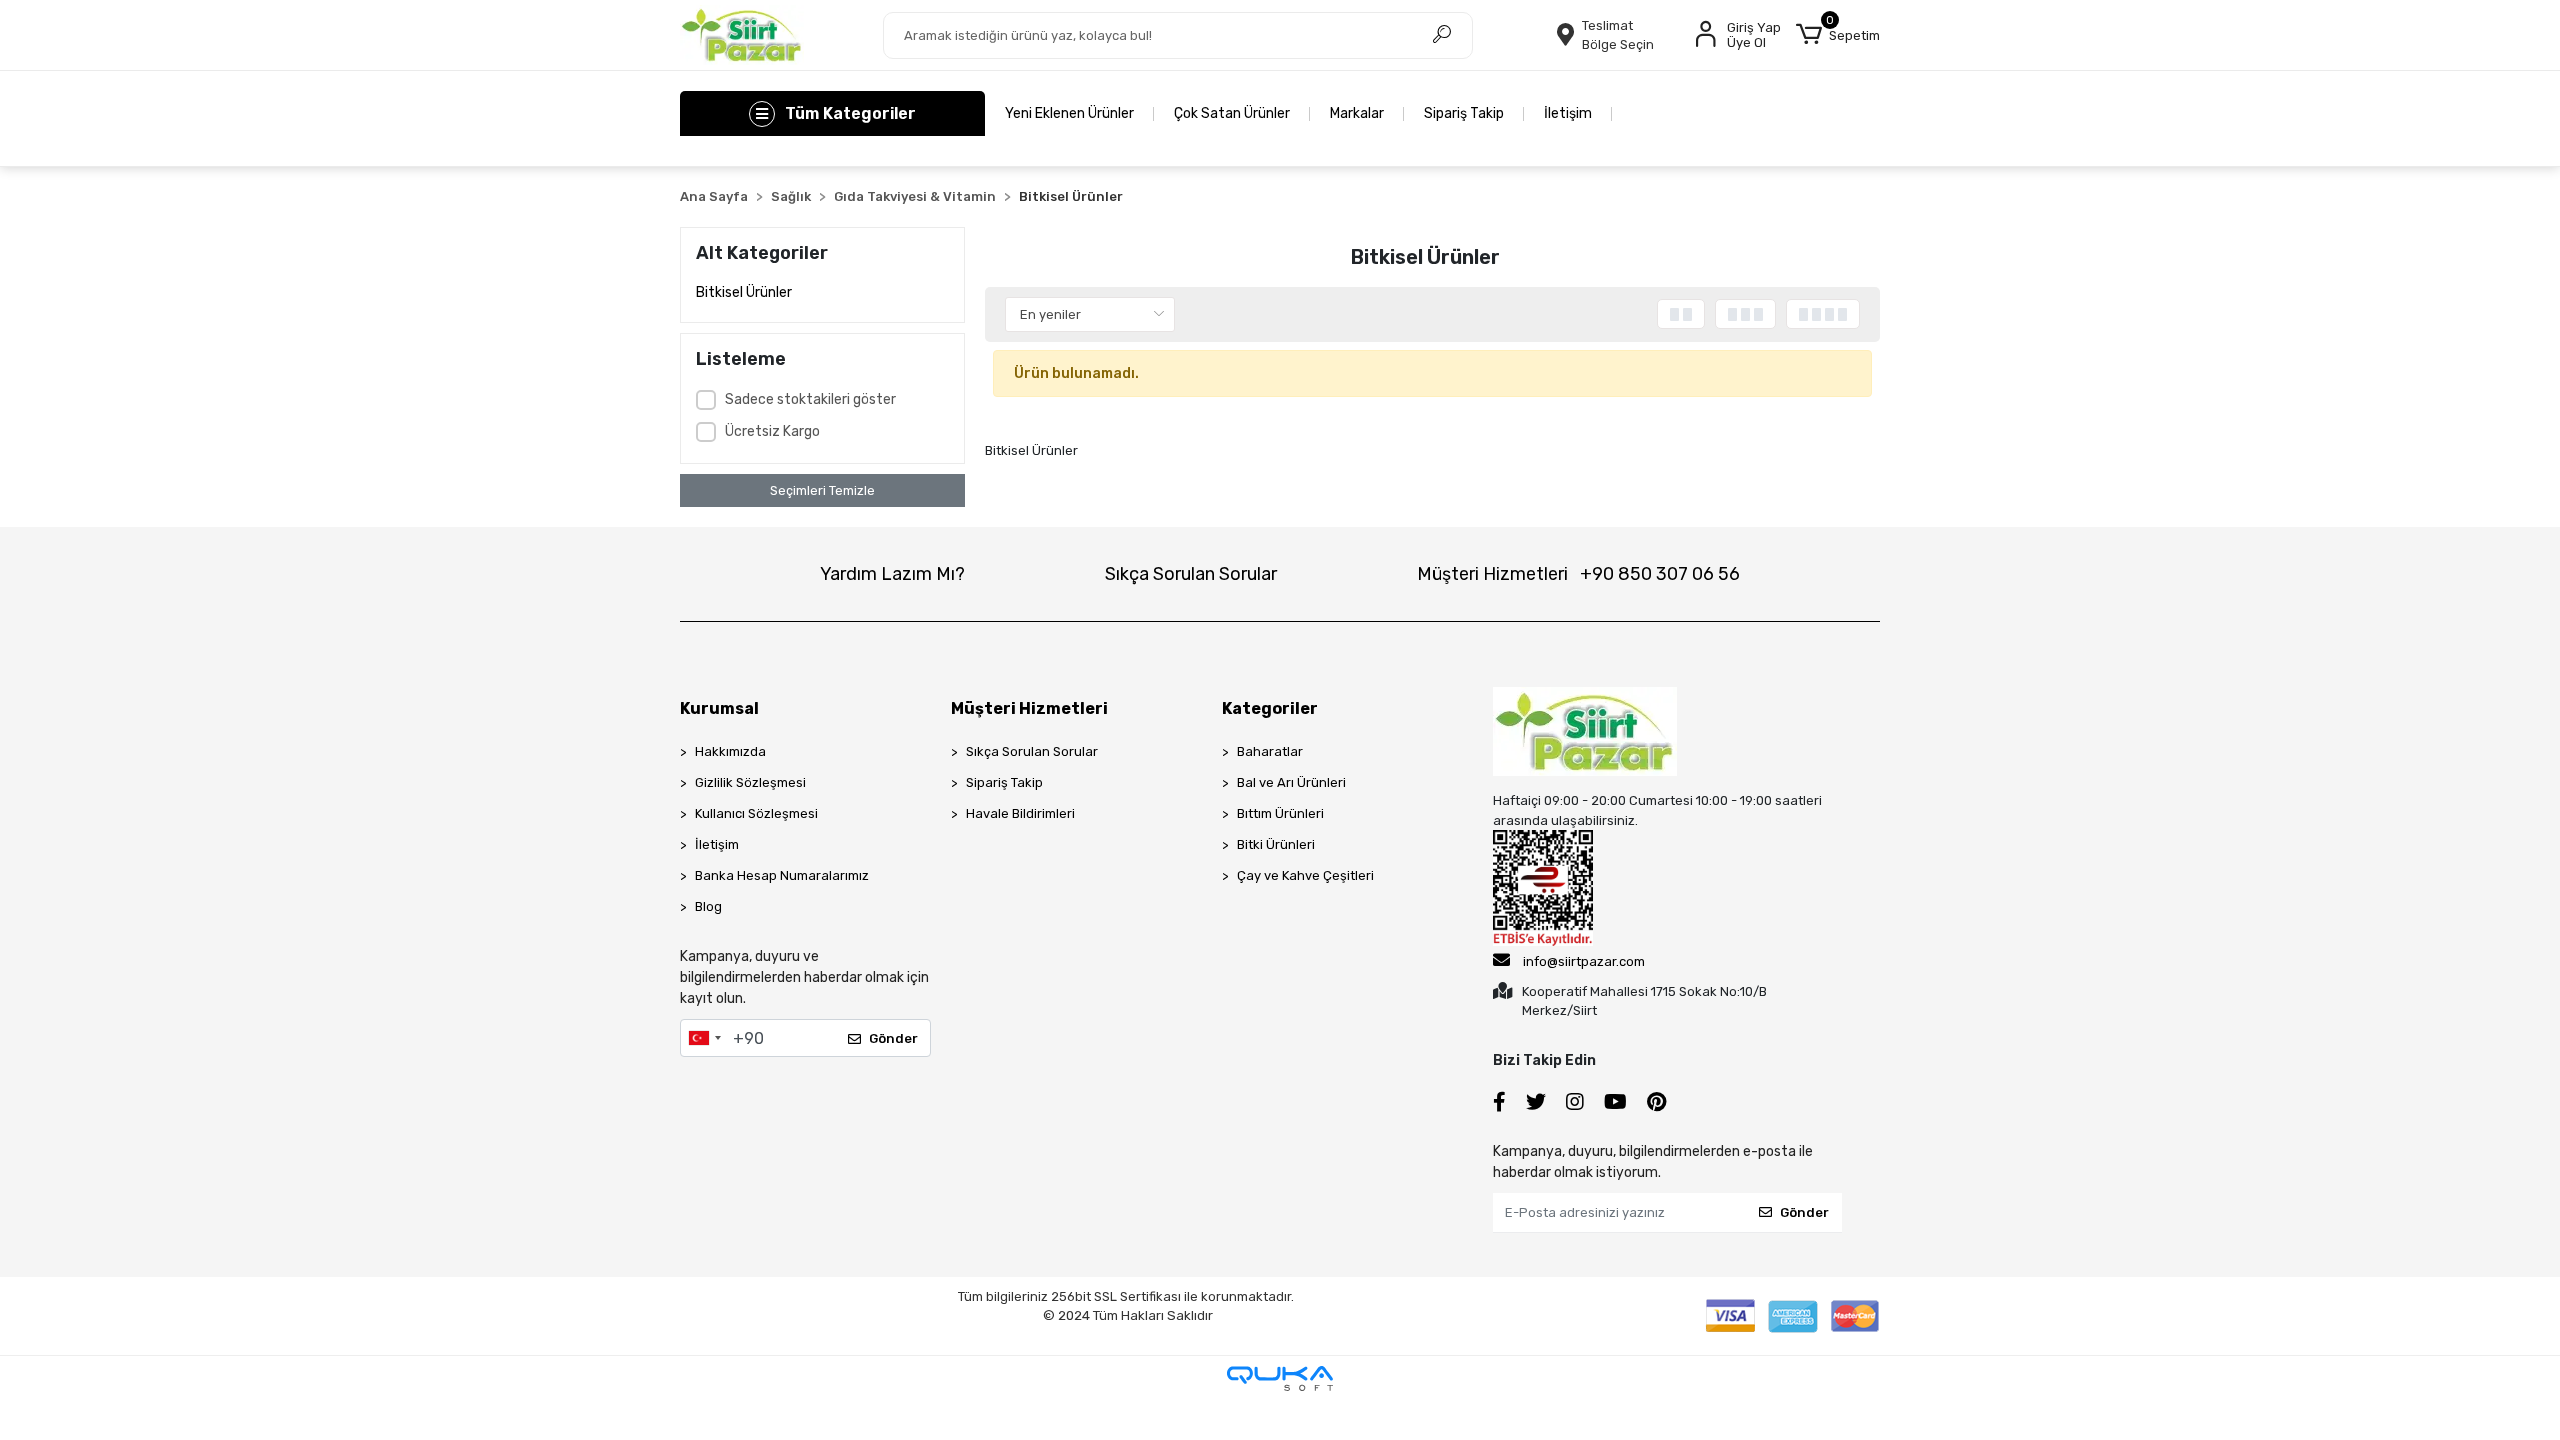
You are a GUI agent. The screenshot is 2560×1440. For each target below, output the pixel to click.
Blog (708, 906)
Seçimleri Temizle (822, 490)
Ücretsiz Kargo (772, 431)
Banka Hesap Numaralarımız (782, 875)
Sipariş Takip (1464, 113)
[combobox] (704, 1038)
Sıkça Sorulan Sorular (1191, 574)
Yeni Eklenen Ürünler (1069, 113)
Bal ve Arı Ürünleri (1291, 782)
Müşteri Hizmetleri (1578, 574)
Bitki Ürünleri (1276, 844)
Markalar (1357, 113)
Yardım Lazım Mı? (892, 574)
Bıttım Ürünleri (1280, 813)
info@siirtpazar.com (1584, 961)
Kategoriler (1270, 708)
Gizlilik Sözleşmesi (750, 782)
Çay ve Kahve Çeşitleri (1305, 875)
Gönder (893, 1038)
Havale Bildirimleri (1020, 813)
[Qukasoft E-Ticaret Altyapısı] (1280, 1378)
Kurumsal (719, 708)
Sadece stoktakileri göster (810, 399)
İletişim (1568, 113)
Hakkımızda (730, 751)
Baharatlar (1270, 751)
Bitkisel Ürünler (744, 292)
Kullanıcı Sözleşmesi (756, 813)
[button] (1838, 35)
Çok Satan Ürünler (1232, 113)
